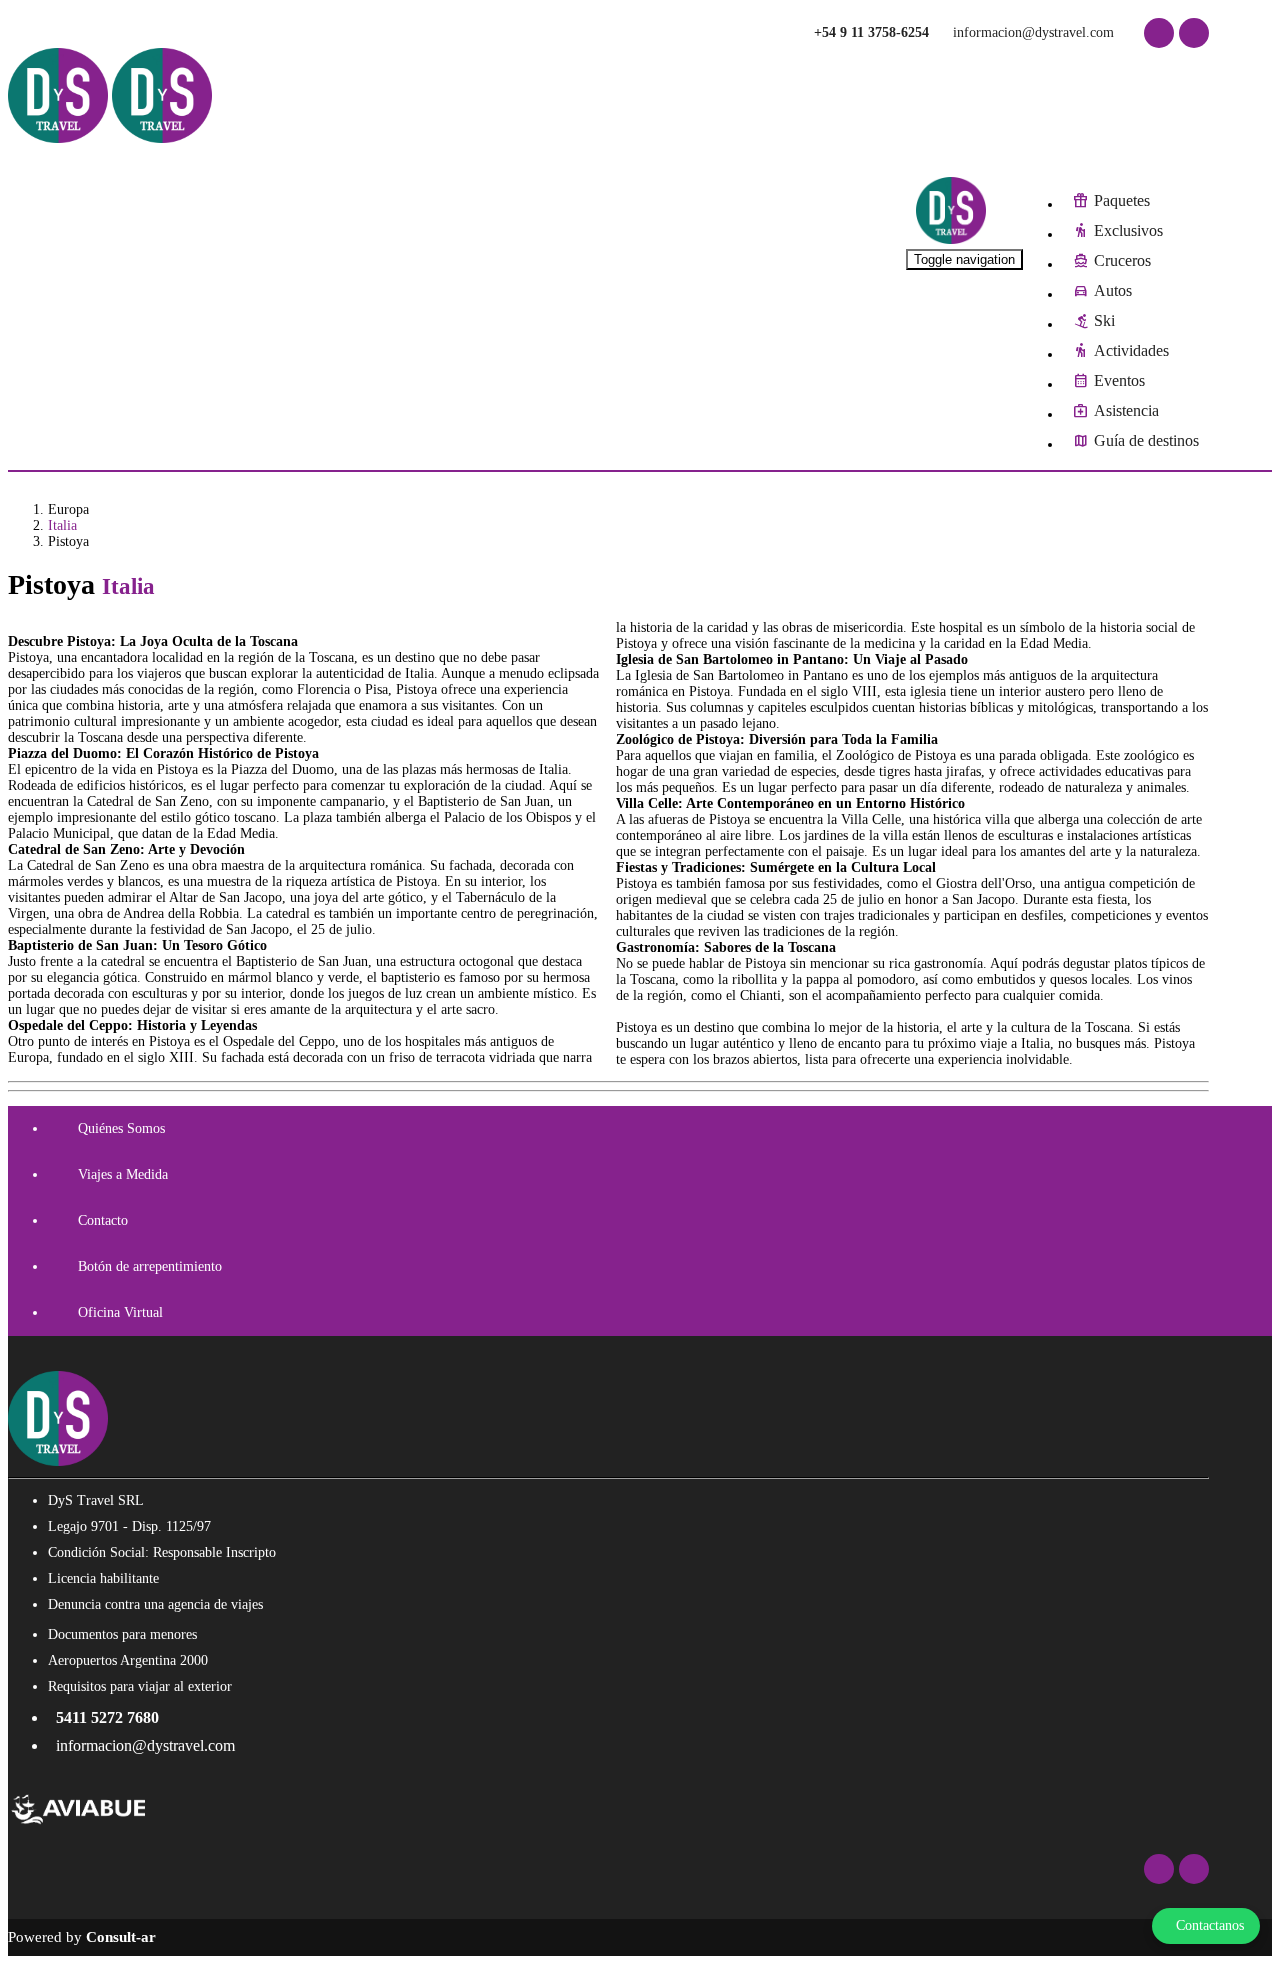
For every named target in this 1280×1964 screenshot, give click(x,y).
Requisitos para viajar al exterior (140, 1686)
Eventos (1119, 380)
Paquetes (1122, 200)
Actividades (1131, 350)
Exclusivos (1128, 230)
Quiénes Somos (121, 1128)
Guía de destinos (1146, 440)
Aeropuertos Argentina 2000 (128, 1660)
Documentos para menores (122, 1634)
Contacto (103, 1220)
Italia (62, 525)
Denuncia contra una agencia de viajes (155, 1604)
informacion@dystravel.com (1031, 32)
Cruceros (1122, 260)
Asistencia (1126, 410)
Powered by (82, 1937)
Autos (1113, 290)
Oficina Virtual (120, 1312)
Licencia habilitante (103, 1578)
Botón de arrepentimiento (150, 1266)
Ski (1104, 320)
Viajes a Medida (123, 1174)
